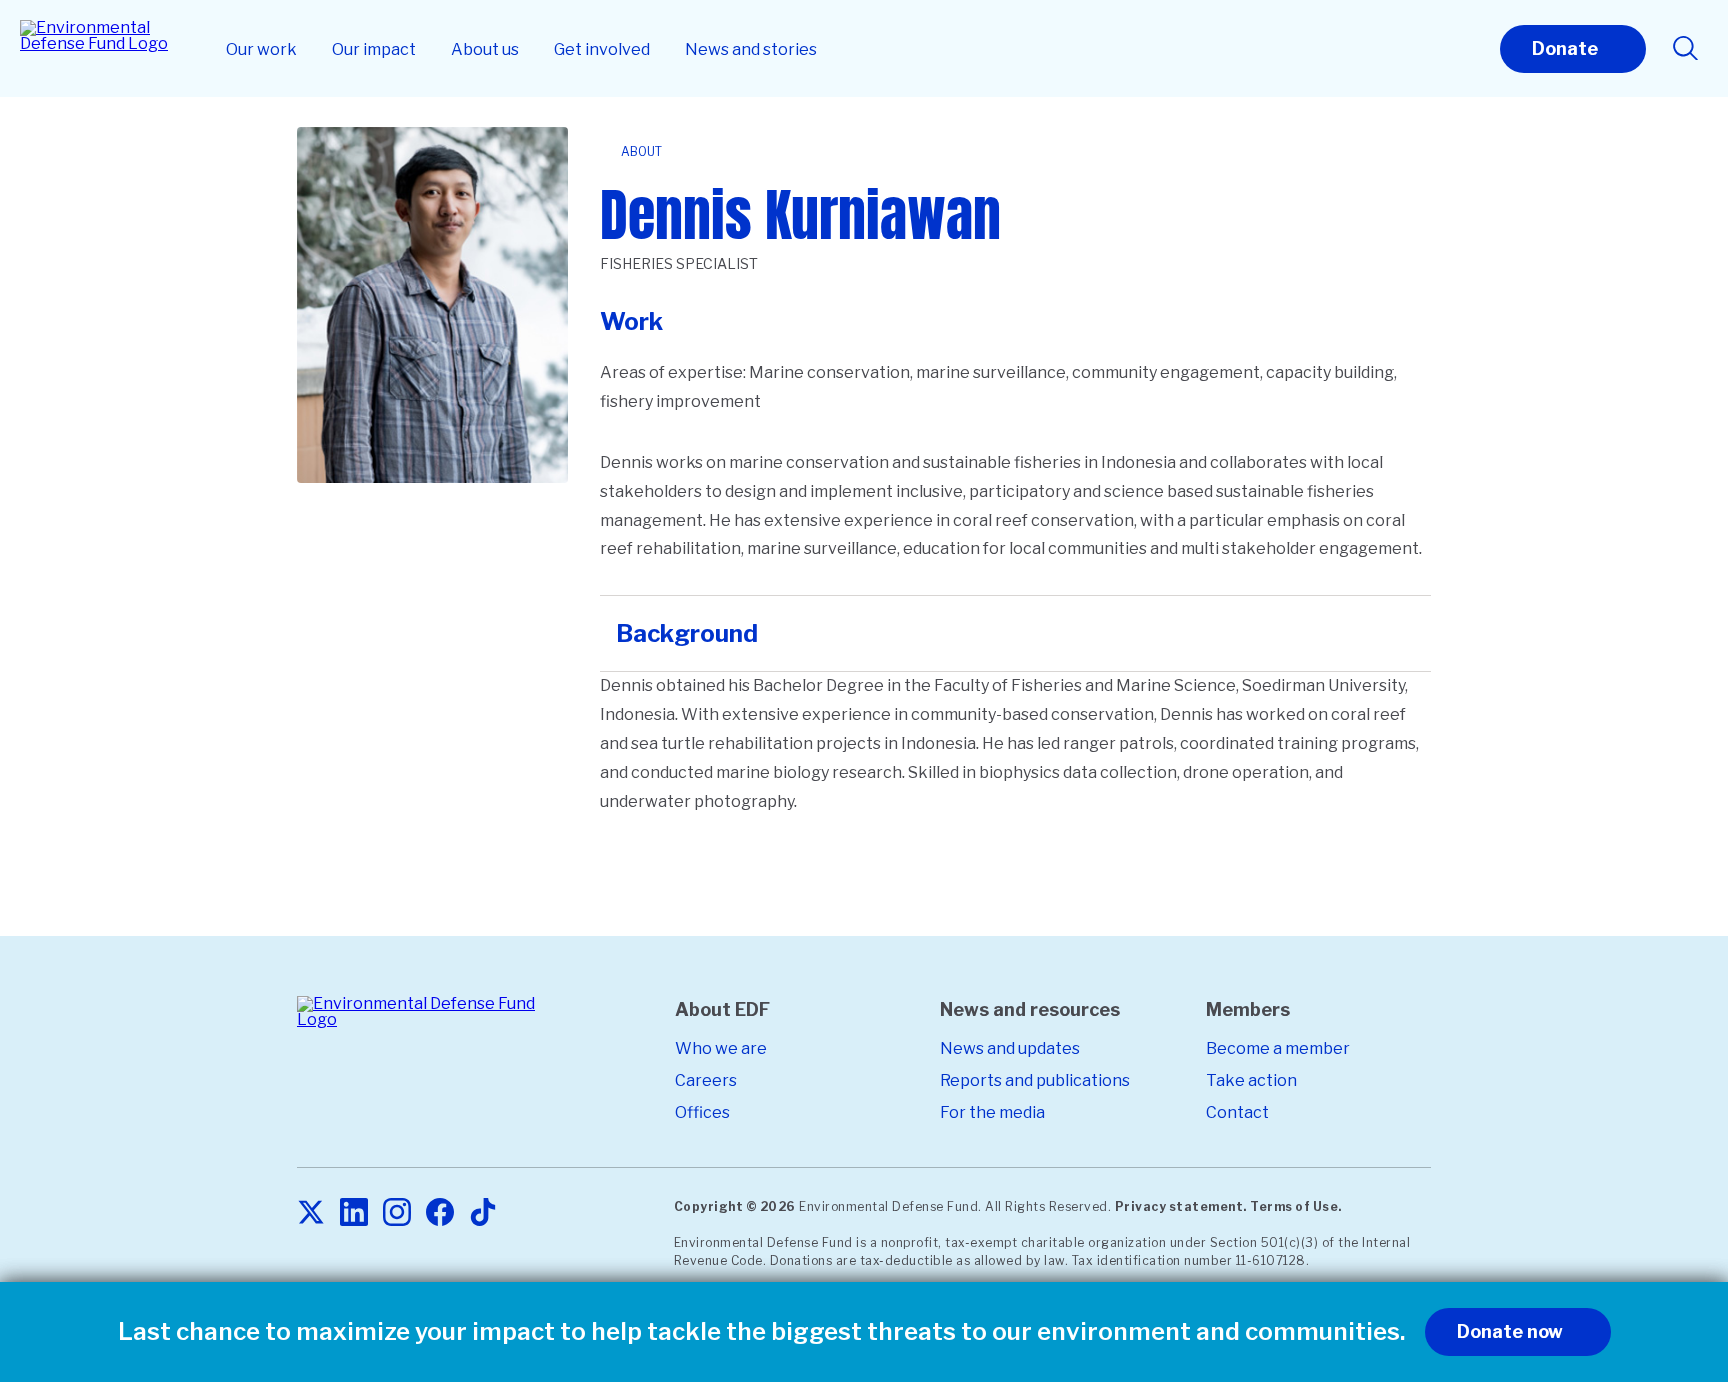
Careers (706, 1080)
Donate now (1510, 1331)
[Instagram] (397, 1213)
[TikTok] (483, 1213)
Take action (1251, 1080)
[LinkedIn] (354, 1213)
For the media (992, 1112)
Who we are (721, 1048)
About (641, 151)
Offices (702, 1112)
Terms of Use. (1296, 1206)
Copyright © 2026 (735, 1206)
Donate (1565, 48)
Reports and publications (1035, 1080)
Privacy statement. (1181, 1206)
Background (687, 633)
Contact (1237, 1112)
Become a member (1278, 1048)
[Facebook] (440, 1213)
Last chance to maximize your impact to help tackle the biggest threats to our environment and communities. (761, 1332)
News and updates (1010, 1048)
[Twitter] (311, 1213)
